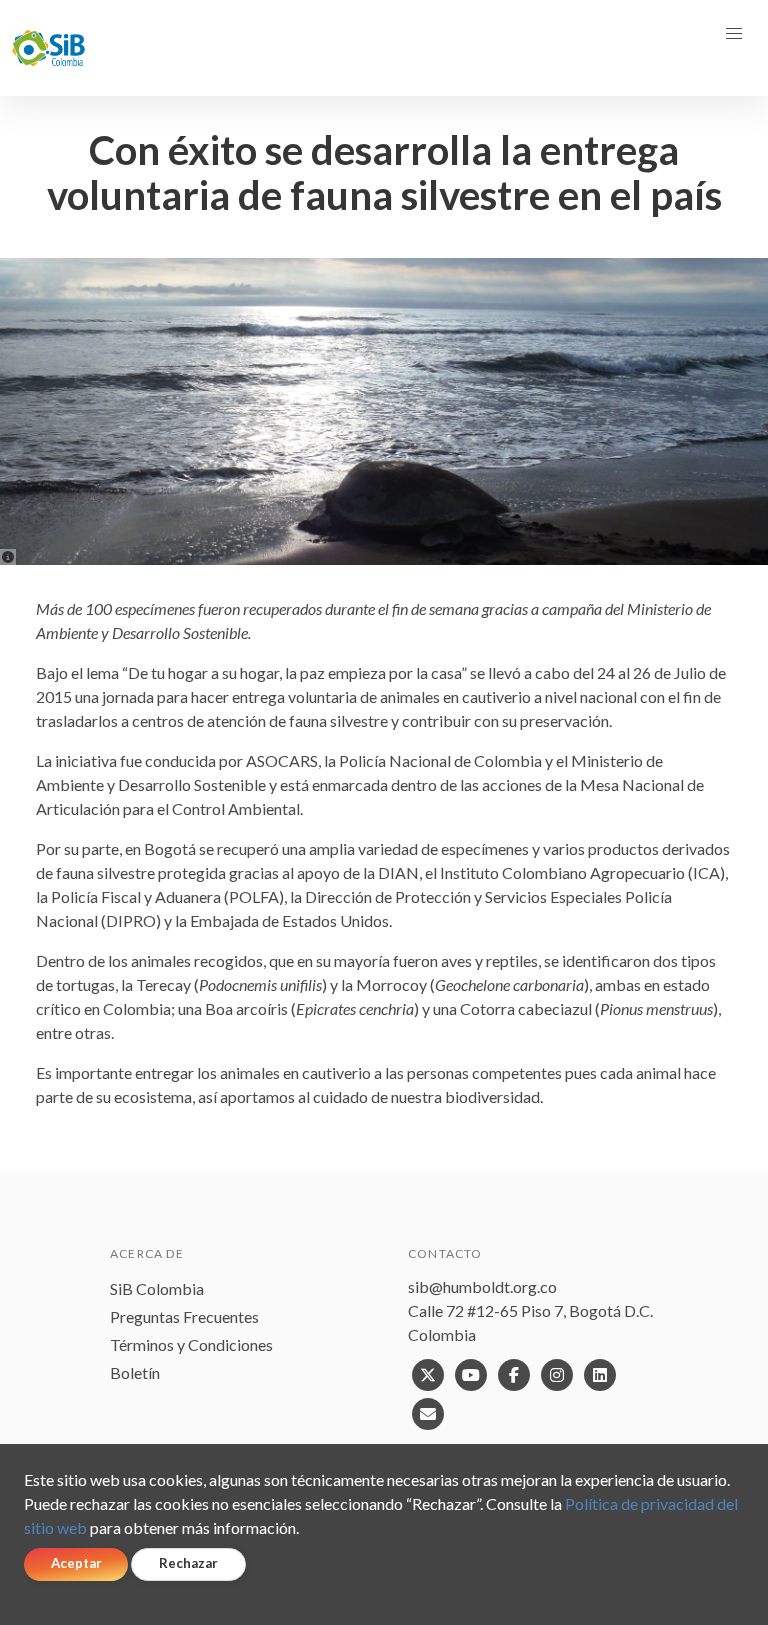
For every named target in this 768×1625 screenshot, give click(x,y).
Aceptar (76, 1563)
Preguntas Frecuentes (184, 1316)
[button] (734, 34)
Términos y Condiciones (191, 1344)
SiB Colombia (157, 1288)
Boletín (135, 1372)
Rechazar (188, 1563)
